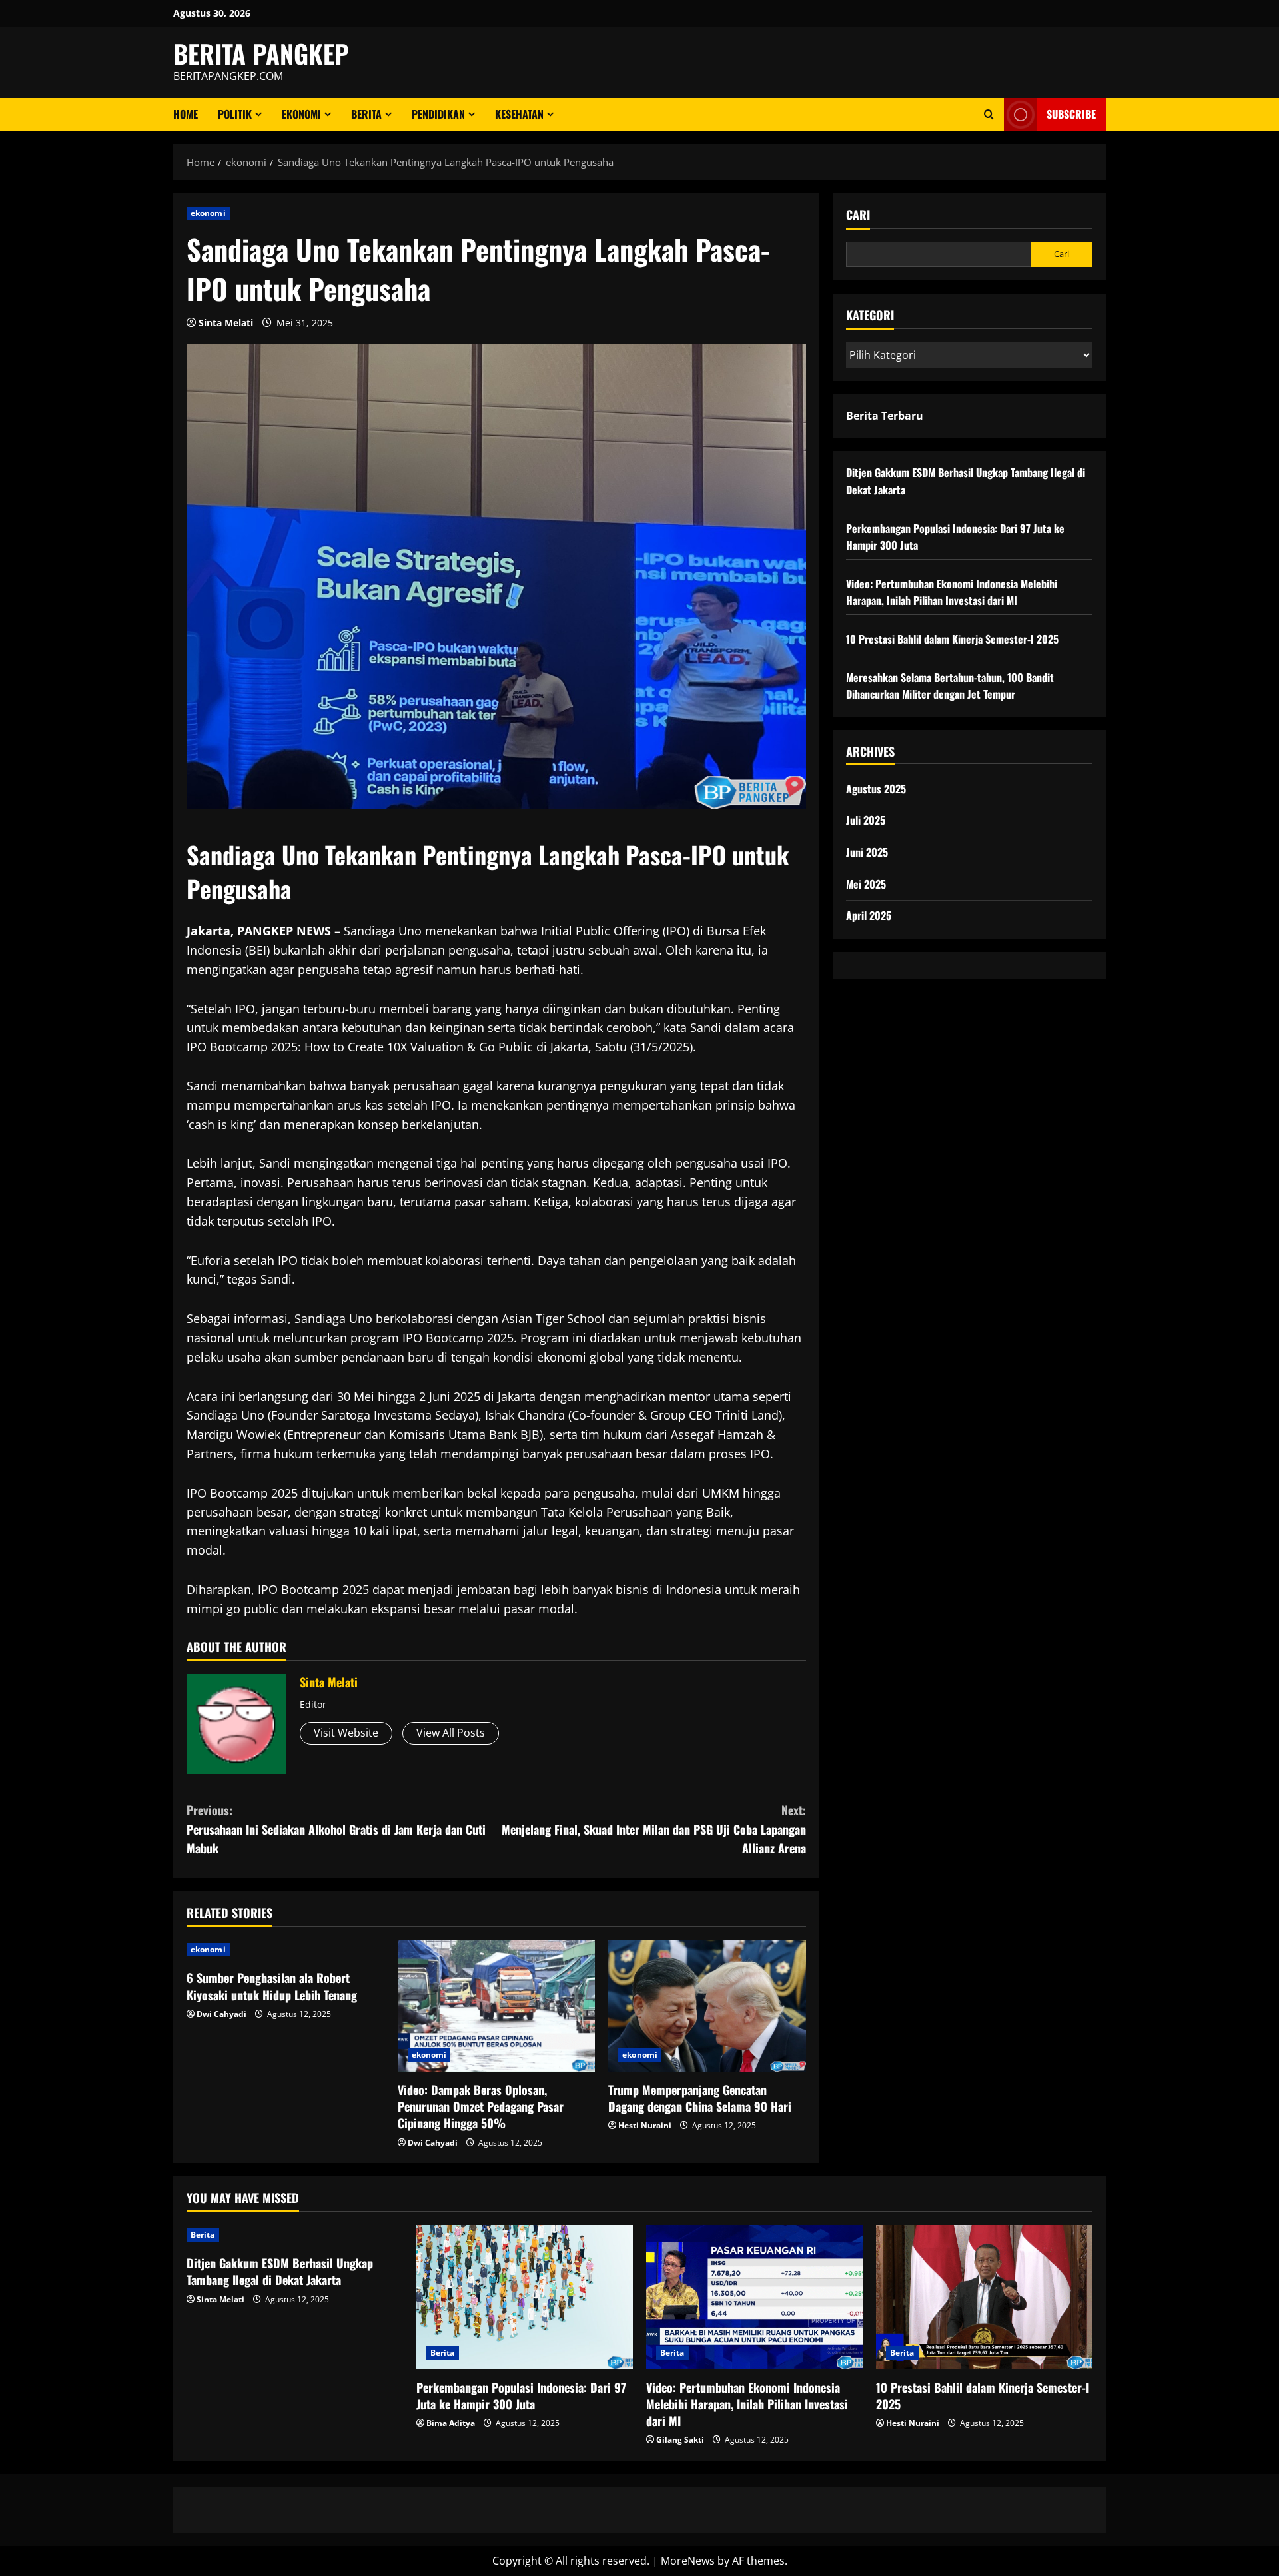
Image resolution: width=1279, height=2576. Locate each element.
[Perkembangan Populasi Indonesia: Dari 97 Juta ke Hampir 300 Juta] (525, 2297)
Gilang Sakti (680, 2440)
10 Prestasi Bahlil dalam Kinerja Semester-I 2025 (952, 639)
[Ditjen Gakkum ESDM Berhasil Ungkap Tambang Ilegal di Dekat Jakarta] (295, 2235)
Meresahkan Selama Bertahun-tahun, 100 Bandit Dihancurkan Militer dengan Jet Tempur (950, 686)
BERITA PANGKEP (261, 53)
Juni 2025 (867, 852)
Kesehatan (519, 114)
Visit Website (346, 1733)
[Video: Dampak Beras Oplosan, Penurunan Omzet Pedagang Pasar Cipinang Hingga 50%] (497, 2006)
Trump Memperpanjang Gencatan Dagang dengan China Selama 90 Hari (700, 2098)
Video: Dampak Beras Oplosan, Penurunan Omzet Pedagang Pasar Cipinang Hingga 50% (481, 2106)
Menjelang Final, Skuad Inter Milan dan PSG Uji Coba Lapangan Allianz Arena (654, 1829)
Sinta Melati (226, 323)
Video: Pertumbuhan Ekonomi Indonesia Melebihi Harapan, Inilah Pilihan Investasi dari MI (952, 592)
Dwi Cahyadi (221, 2014)
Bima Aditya (451, 2423)
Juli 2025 (866, 820)
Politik (235, 114)
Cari (858, 215)
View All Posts (451, 1733)
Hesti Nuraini (645, 2125)
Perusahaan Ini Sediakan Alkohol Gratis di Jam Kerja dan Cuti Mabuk (336, 1829)
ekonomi (301, 114)
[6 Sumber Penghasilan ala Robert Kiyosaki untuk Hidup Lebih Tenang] (285, 1950)
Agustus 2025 (876, 789)
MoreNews (688, 2561)
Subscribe (1071, 114)
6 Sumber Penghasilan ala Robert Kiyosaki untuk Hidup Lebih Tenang (272, 1986)
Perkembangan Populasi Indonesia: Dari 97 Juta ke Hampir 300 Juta (521, 2396)
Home (186, 114)
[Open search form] (989, 114)
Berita (366, 114)
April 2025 (869, 915)
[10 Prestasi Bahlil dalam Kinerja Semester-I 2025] (984, 2297)
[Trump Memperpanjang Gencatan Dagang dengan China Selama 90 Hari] (707, 2006)
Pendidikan (438, 114)
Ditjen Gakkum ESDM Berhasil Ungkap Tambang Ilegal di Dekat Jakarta (280, 2271)
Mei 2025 (866, 884)
